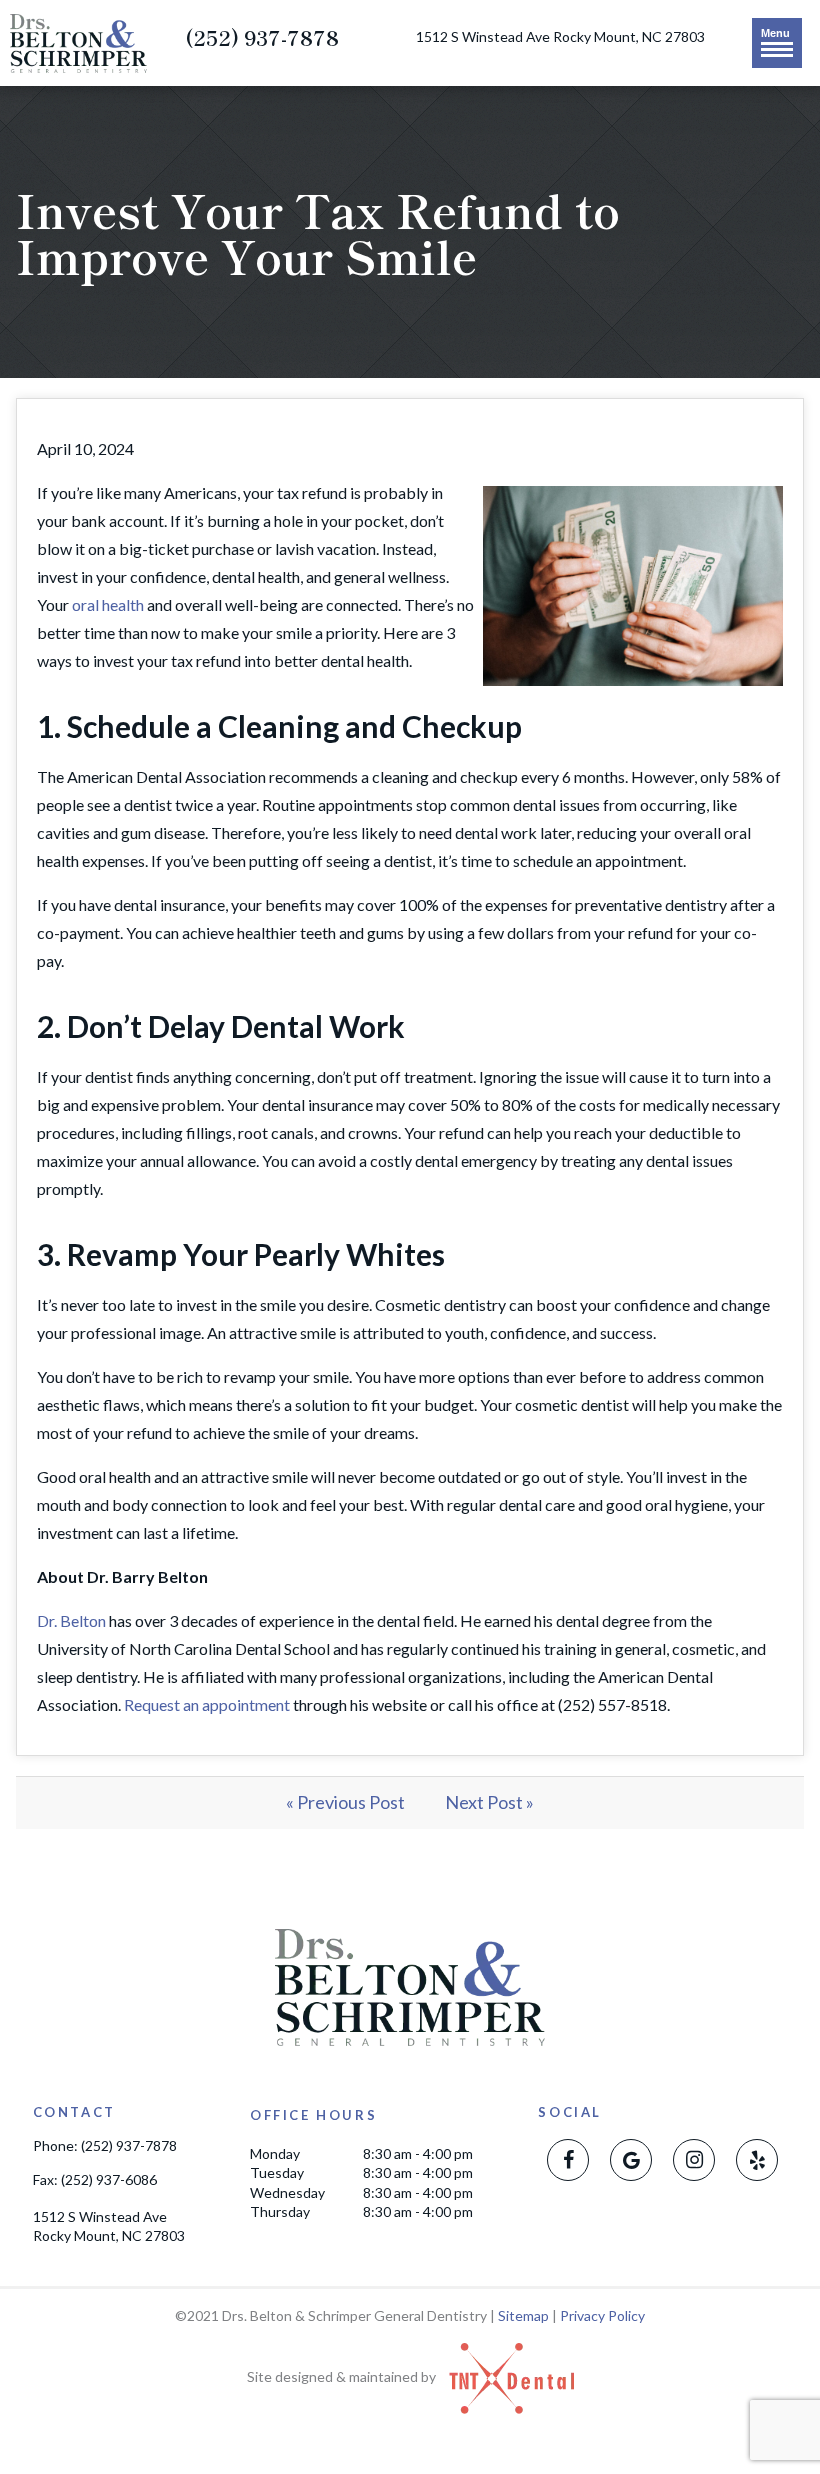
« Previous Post (345, 1802)
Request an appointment (207, 1704)
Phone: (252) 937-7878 (105, 2146)
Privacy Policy (602, 2315)
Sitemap (523, 2315)
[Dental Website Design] (506, 2376)
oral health (108, 604)
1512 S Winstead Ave (560, 36)
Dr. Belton (71, 1620)
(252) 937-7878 (262, 38)
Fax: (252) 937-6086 (95, 2180)
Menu (775, 33)
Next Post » (489, 1802)
